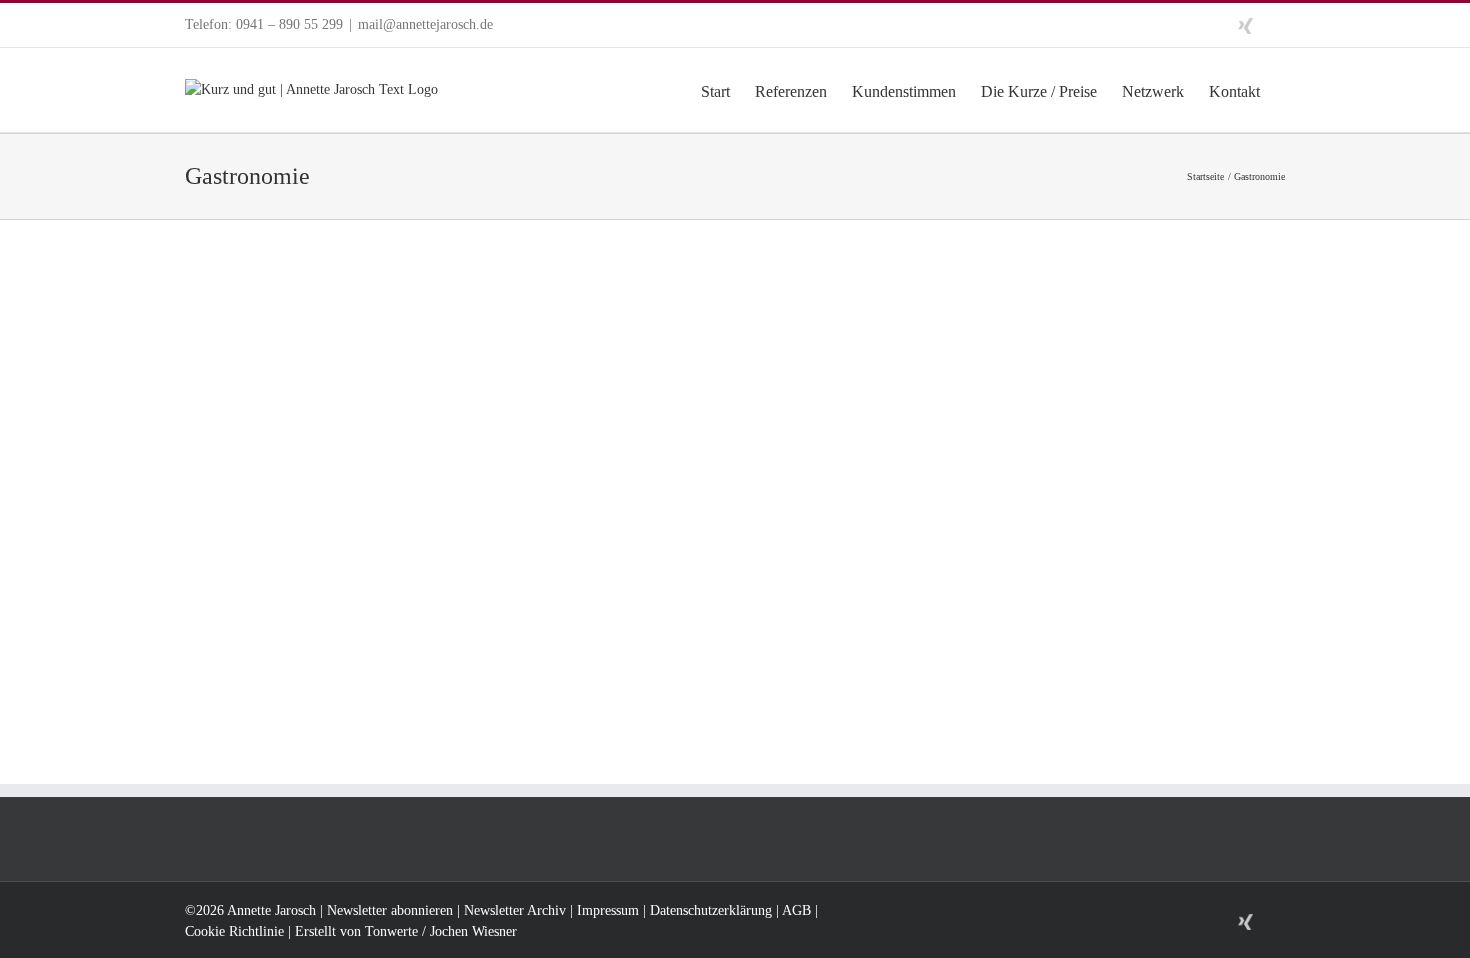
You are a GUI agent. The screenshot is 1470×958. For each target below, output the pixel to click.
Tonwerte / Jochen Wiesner (441, 931)
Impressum (608, 910)
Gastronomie (225, 548)
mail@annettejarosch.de (425, 24)
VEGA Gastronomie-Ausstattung (344, 522)
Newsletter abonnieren (390, 910)
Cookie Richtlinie (234, 931)
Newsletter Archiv (515, 910)
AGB (796, 910)
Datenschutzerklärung (711, 910)
